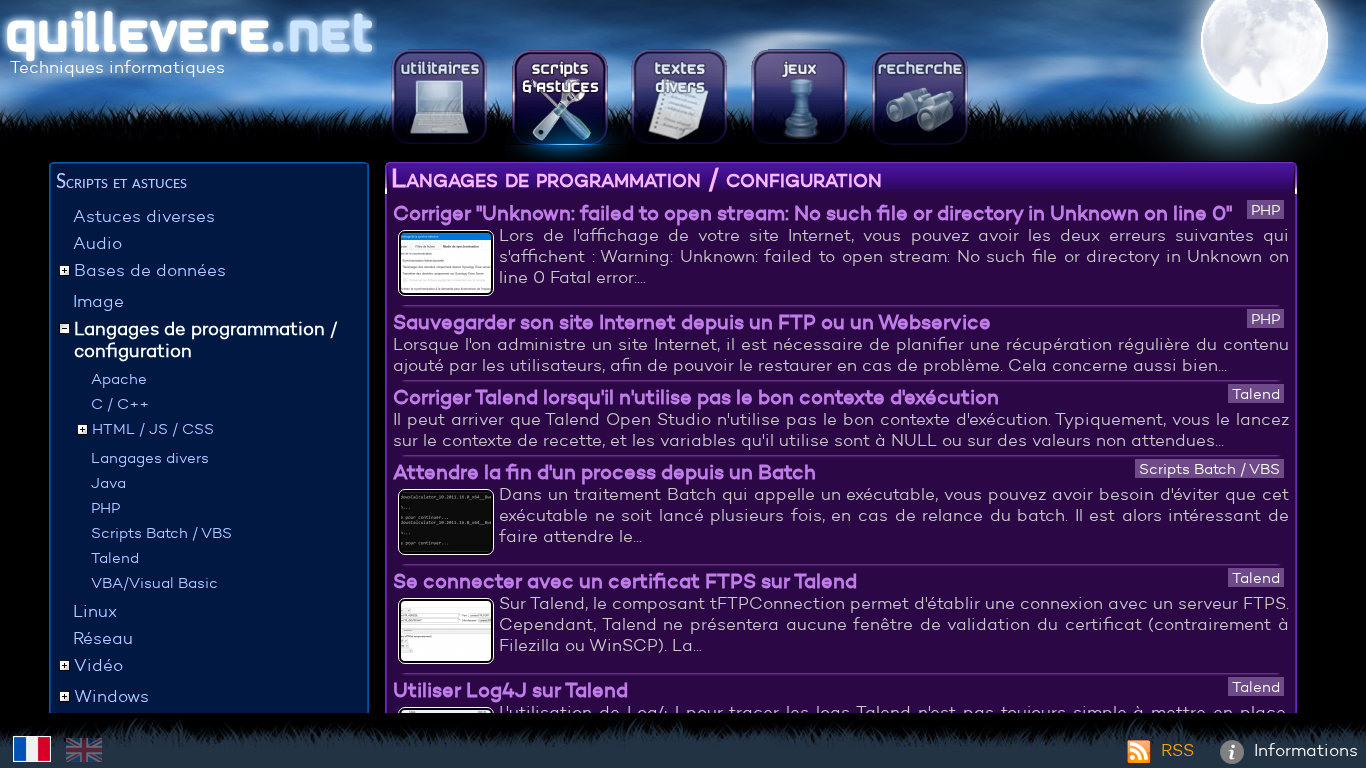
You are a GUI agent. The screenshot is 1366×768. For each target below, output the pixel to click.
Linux (95, 611)
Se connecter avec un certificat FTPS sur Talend (625, 580)
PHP (105, 507)
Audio (97, 243)
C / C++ (120, 403)
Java (108, 482)
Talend (115, 557)
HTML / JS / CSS (153, 428)
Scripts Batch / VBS (161, 532)
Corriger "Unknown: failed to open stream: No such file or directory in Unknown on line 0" (812, 212)
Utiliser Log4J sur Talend (510, 689)
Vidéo (98, 665)
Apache (119, 378)
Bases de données (150, 270)
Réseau (103, 638)
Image (98, 301)
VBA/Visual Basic (154, 582)
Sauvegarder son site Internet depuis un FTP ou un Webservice (692, 321)
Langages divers (150, 457)
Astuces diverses (144, 216)
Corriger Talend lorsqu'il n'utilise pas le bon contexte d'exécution (696, 396)
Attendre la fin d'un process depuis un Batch (604, 471)
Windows (111, 696)
